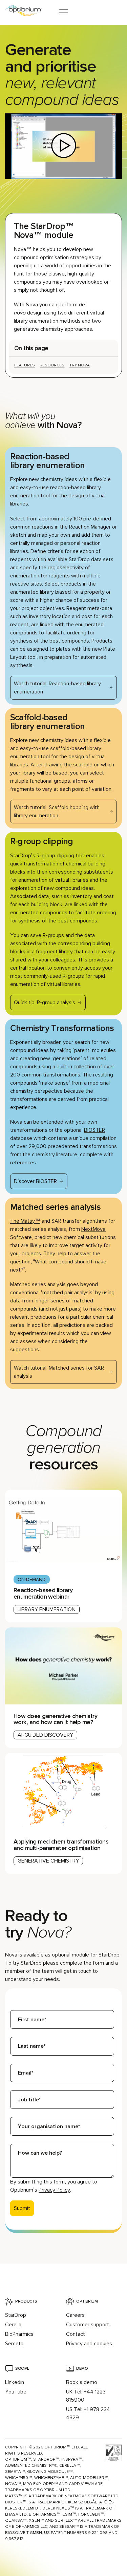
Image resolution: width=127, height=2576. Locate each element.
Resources (52, 365)
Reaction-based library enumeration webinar (43, 1593)
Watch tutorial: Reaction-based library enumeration (57, 688)
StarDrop (79, 559)
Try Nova (80, 365)
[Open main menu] (63, 13)
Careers (75, 2315)
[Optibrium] (28, 13)
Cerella (13, 2325)
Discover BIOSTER (35, 1181)
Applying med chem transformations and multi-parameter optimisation (61, 1845)
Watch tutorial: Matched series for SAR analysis (59, 1372)
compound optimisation (41, 257)
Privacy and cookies (89, 2344)
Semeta (14, 2344)
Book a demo (82, 2382)
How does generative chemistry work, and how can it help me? (55, 1719)
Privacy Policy (54, 2190)
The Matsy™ (25, 1221)
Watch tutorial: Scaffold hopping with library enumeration (57, 812)
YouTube (16, 2392)
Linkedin (15, 2382)
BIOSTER (94, 1130)
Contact (76, 2334)
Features (25, 365)
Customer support (88, 2325)
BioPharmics (19, 2334)
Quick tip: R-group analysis (45, 1003)
